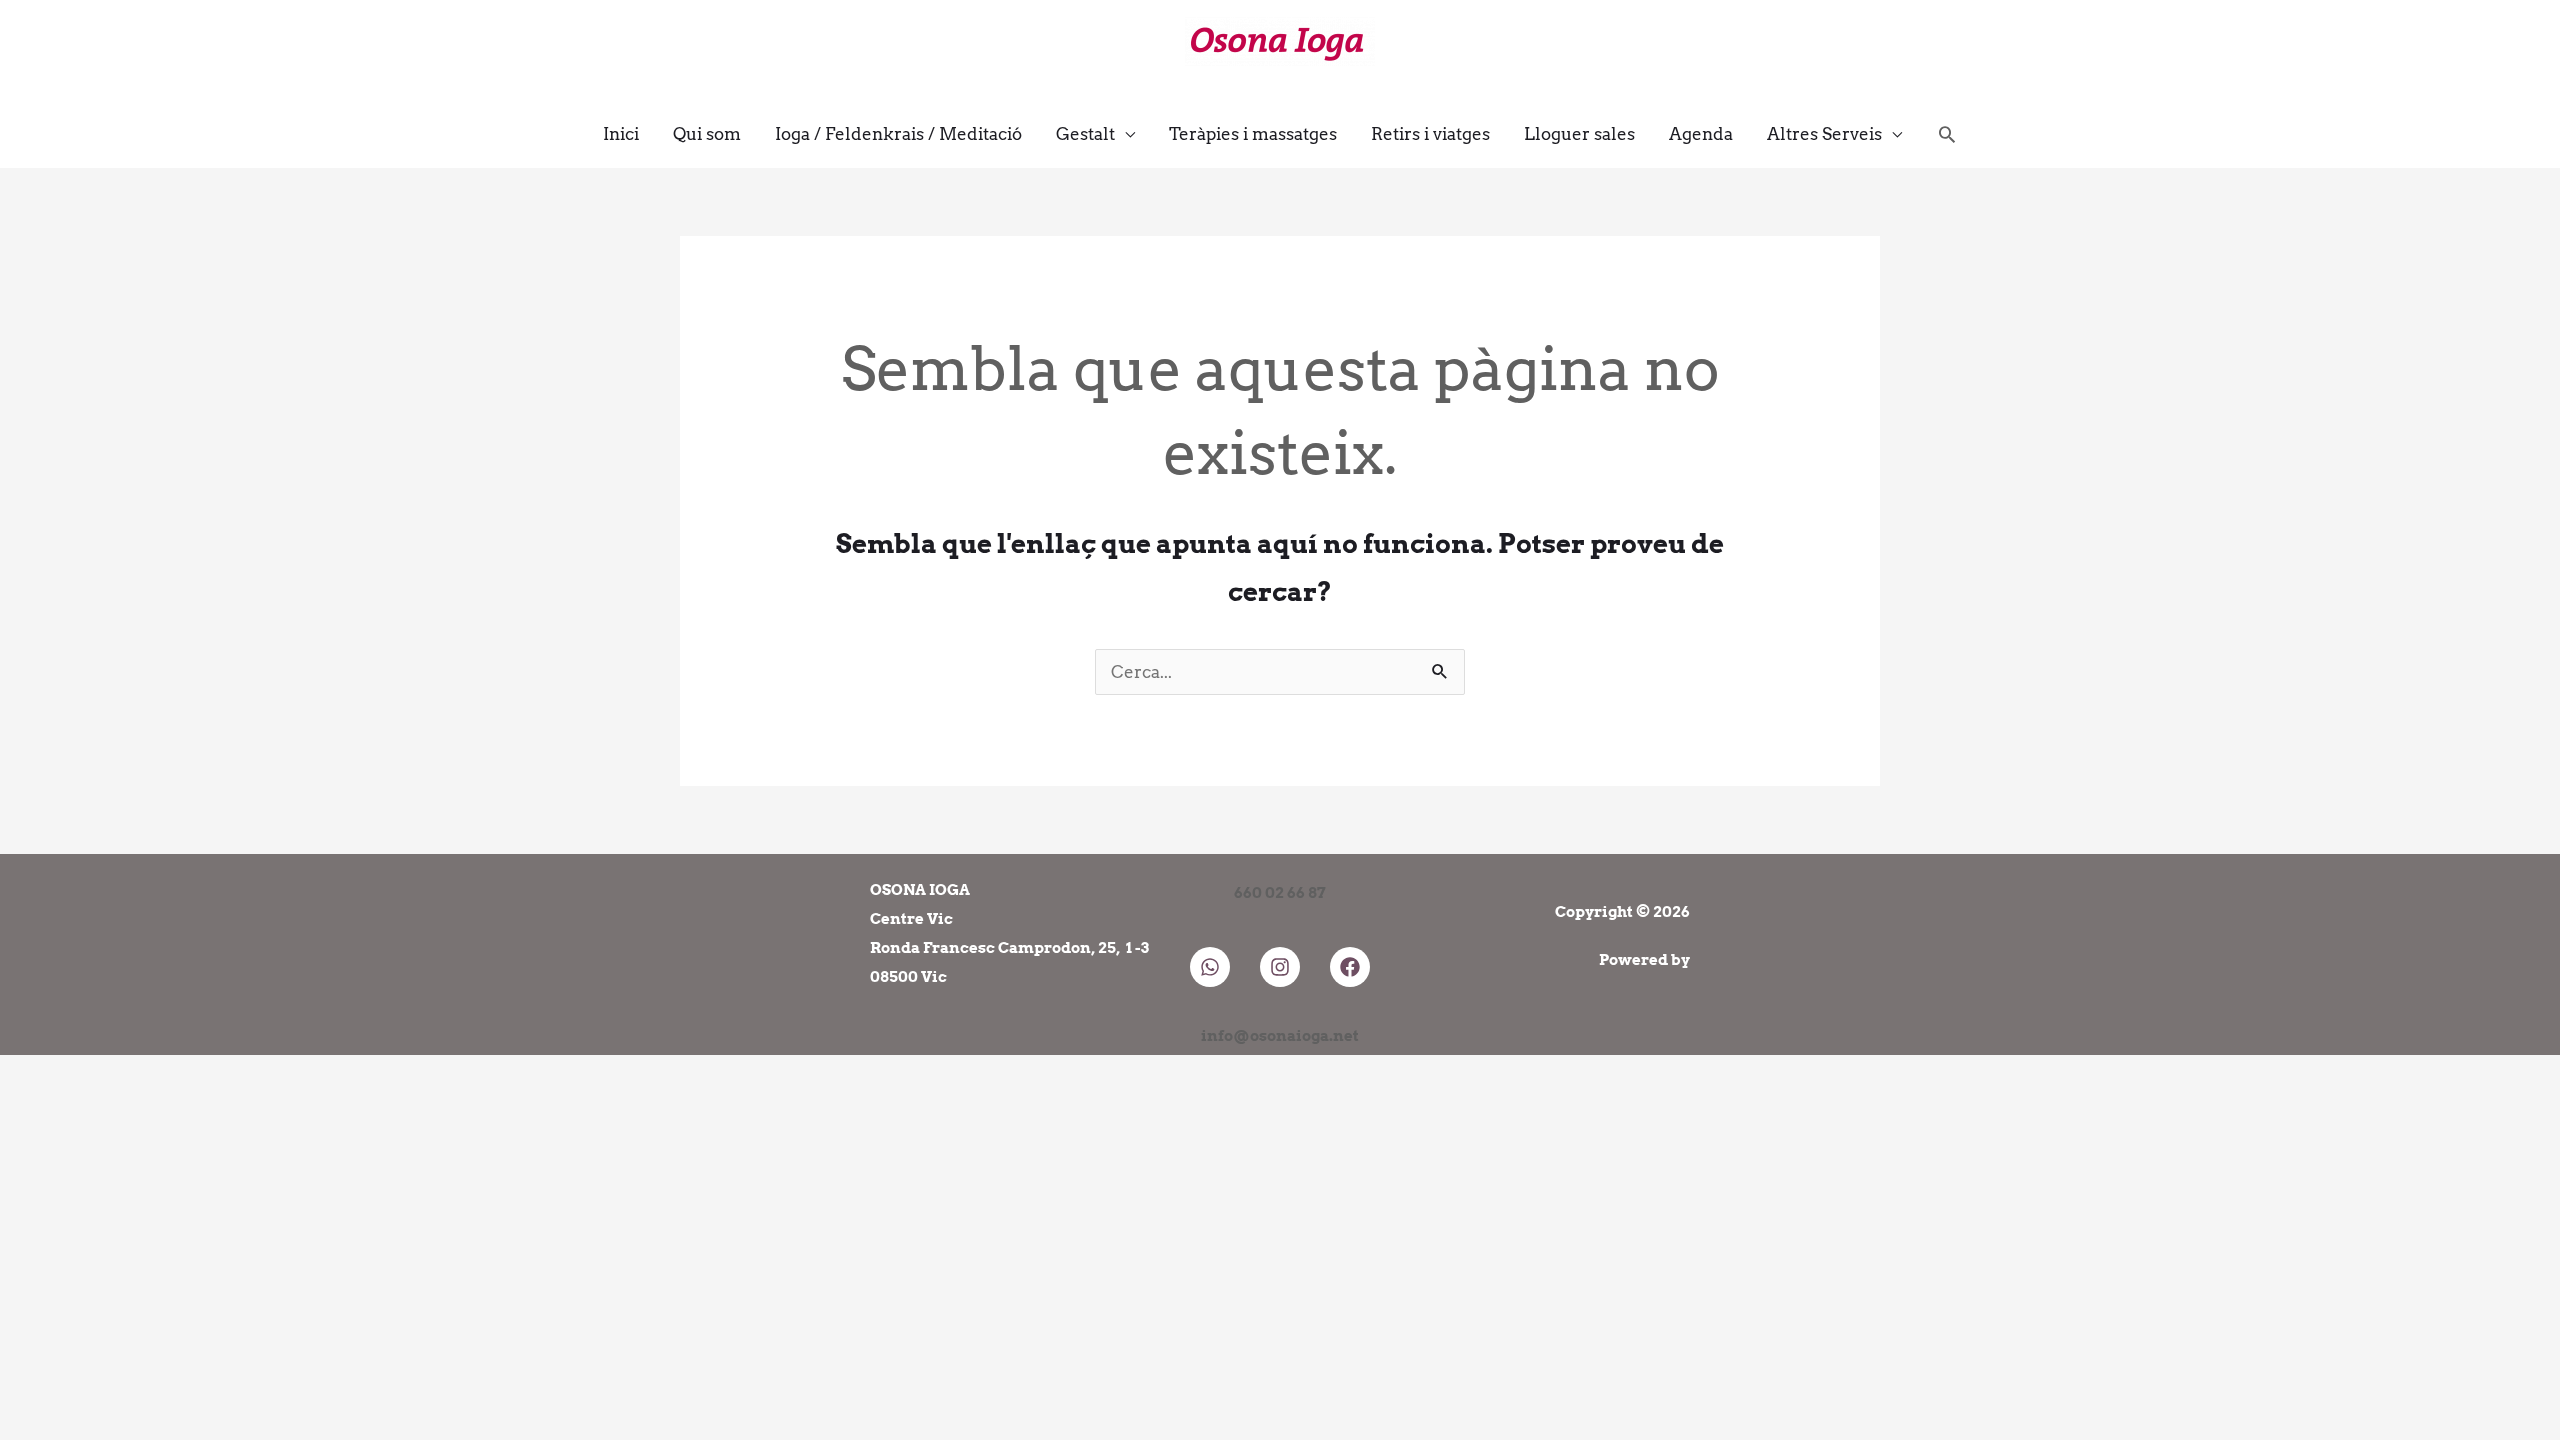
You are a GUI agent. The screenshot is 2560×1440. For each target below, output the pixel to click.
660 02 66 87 (1280, 893)
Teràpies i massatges (1253, 134)
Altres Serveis (1824, 134)
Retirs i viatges (1430, 134)
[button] (1947, 134)
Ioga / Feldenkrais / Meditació (898, 134)
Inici (621, 134)
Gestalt (1085, 134)
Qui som (707, 134)
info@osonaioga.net (1280, 1036)
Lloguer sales (1579, 134)
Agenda (1701, 134)
